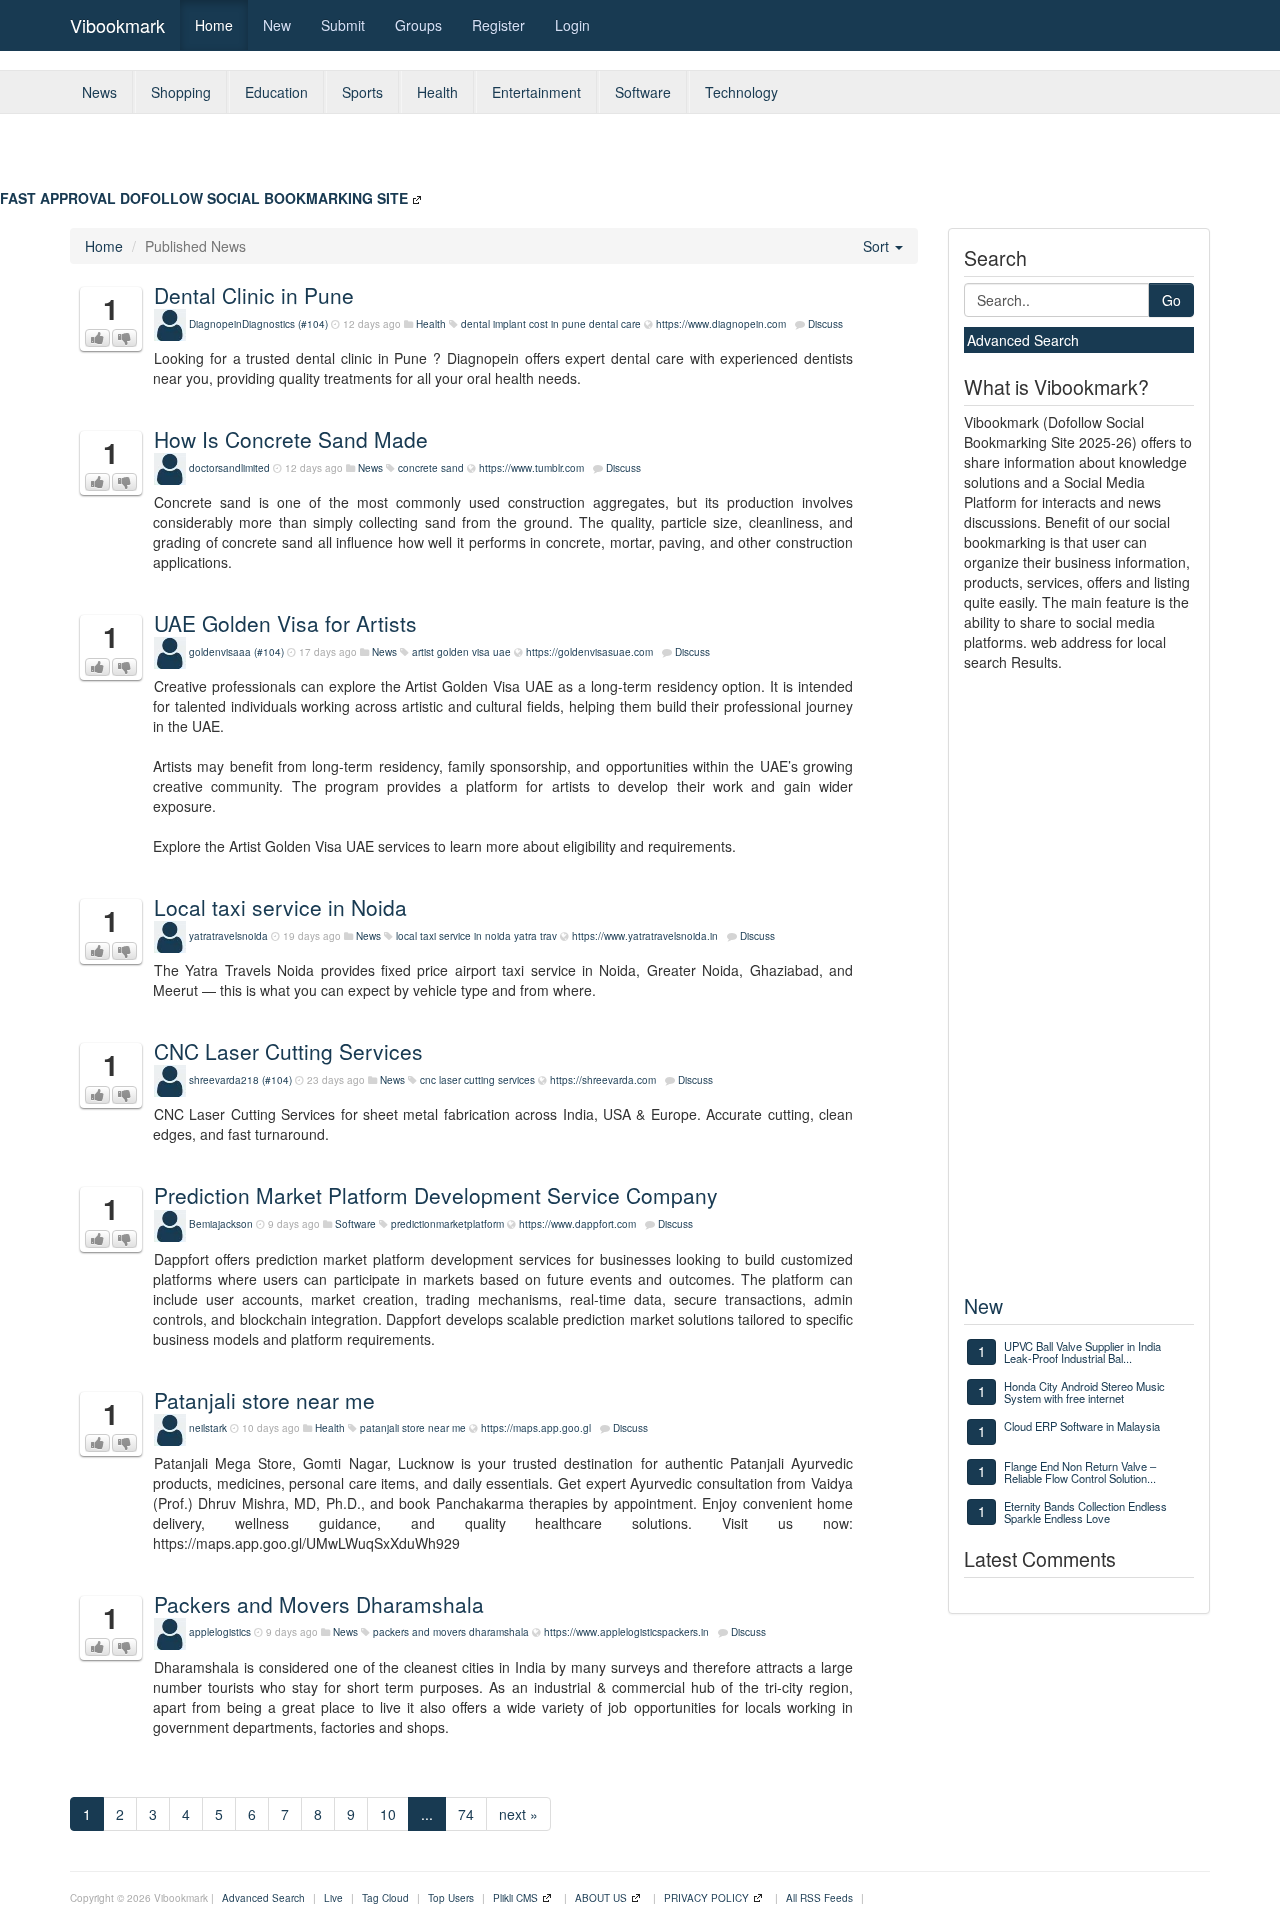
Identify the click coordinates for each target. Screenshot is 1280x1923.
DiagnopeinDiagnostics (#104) (258, 324)
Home (214, 25)
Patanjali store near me (264, 1400)
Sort (878, 246)
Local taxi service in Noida (280, 907)
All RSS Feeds (819, 1898)
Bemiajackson (221, 1224)
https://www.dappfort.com (577, 1224)
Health (437, 92)
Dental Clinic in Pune (254, 295)
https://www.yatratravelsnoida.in (645, 936)
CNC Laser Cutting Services (288, 1051)
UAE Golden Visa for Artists (285, 623)
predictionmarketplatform (447, 1224)
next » (518, 1814)
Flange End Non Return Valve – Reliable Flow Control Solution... (1080, 1472)
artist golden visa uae (461, 652)
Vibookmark (117, 25)
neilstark (208, 1428)
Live (333, 1898)
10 (388, 1814)
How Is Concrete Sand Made (291, 439)
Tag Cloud (385, 1898)
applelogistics (220, 1632)
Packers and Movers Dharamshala (319, 1604)
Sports (362, 92)
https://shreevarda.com (603, 1080)
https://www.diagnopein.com (721, 324)
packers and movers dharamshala (451, 1632)
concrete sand (431, 468)
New (277, 25)
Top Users (451, 1898)
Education (276, 92)
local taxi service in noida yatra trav (476, 936)
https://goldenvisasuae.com (589, 652)
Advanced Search (1023, 340)
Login (572, 25)
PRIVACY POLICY (706, 1898)
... (427, 1814)
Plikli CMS (515, 1898)
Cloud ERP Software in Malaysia (1082, 1426)
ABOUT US (601, 1898)
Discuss (825, 324)
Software (643, 92)
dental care (615, 324)
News (99, 92)
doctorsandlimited (229, 468)
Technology (741, 92)
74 (466, 1814)
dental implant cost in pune (523, 324)
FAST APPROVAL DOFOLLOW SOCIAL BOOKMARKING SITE (204, 198)
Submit (343, 25)
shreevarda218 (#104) (240, 1080)
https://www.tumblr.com (531, 468)
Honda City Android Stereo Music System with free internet (1084, 1392)
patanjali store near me (413, 1428)
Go (1171, 300)
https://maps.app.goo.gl (536, 1428)
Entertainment (536, 92)
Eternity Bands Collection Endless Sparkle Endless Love (1085, 1512)
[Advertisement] (794, 159)
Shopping (181, 92)
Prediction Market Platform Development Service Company (436, 1195)
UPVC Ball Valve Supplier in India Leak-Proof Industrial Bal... (1082, 1352)
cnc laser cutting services (477, 1080)
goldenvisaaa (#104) (236, 652)
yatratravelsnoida (228, 936)
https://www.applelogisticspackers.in (626, 1632)
